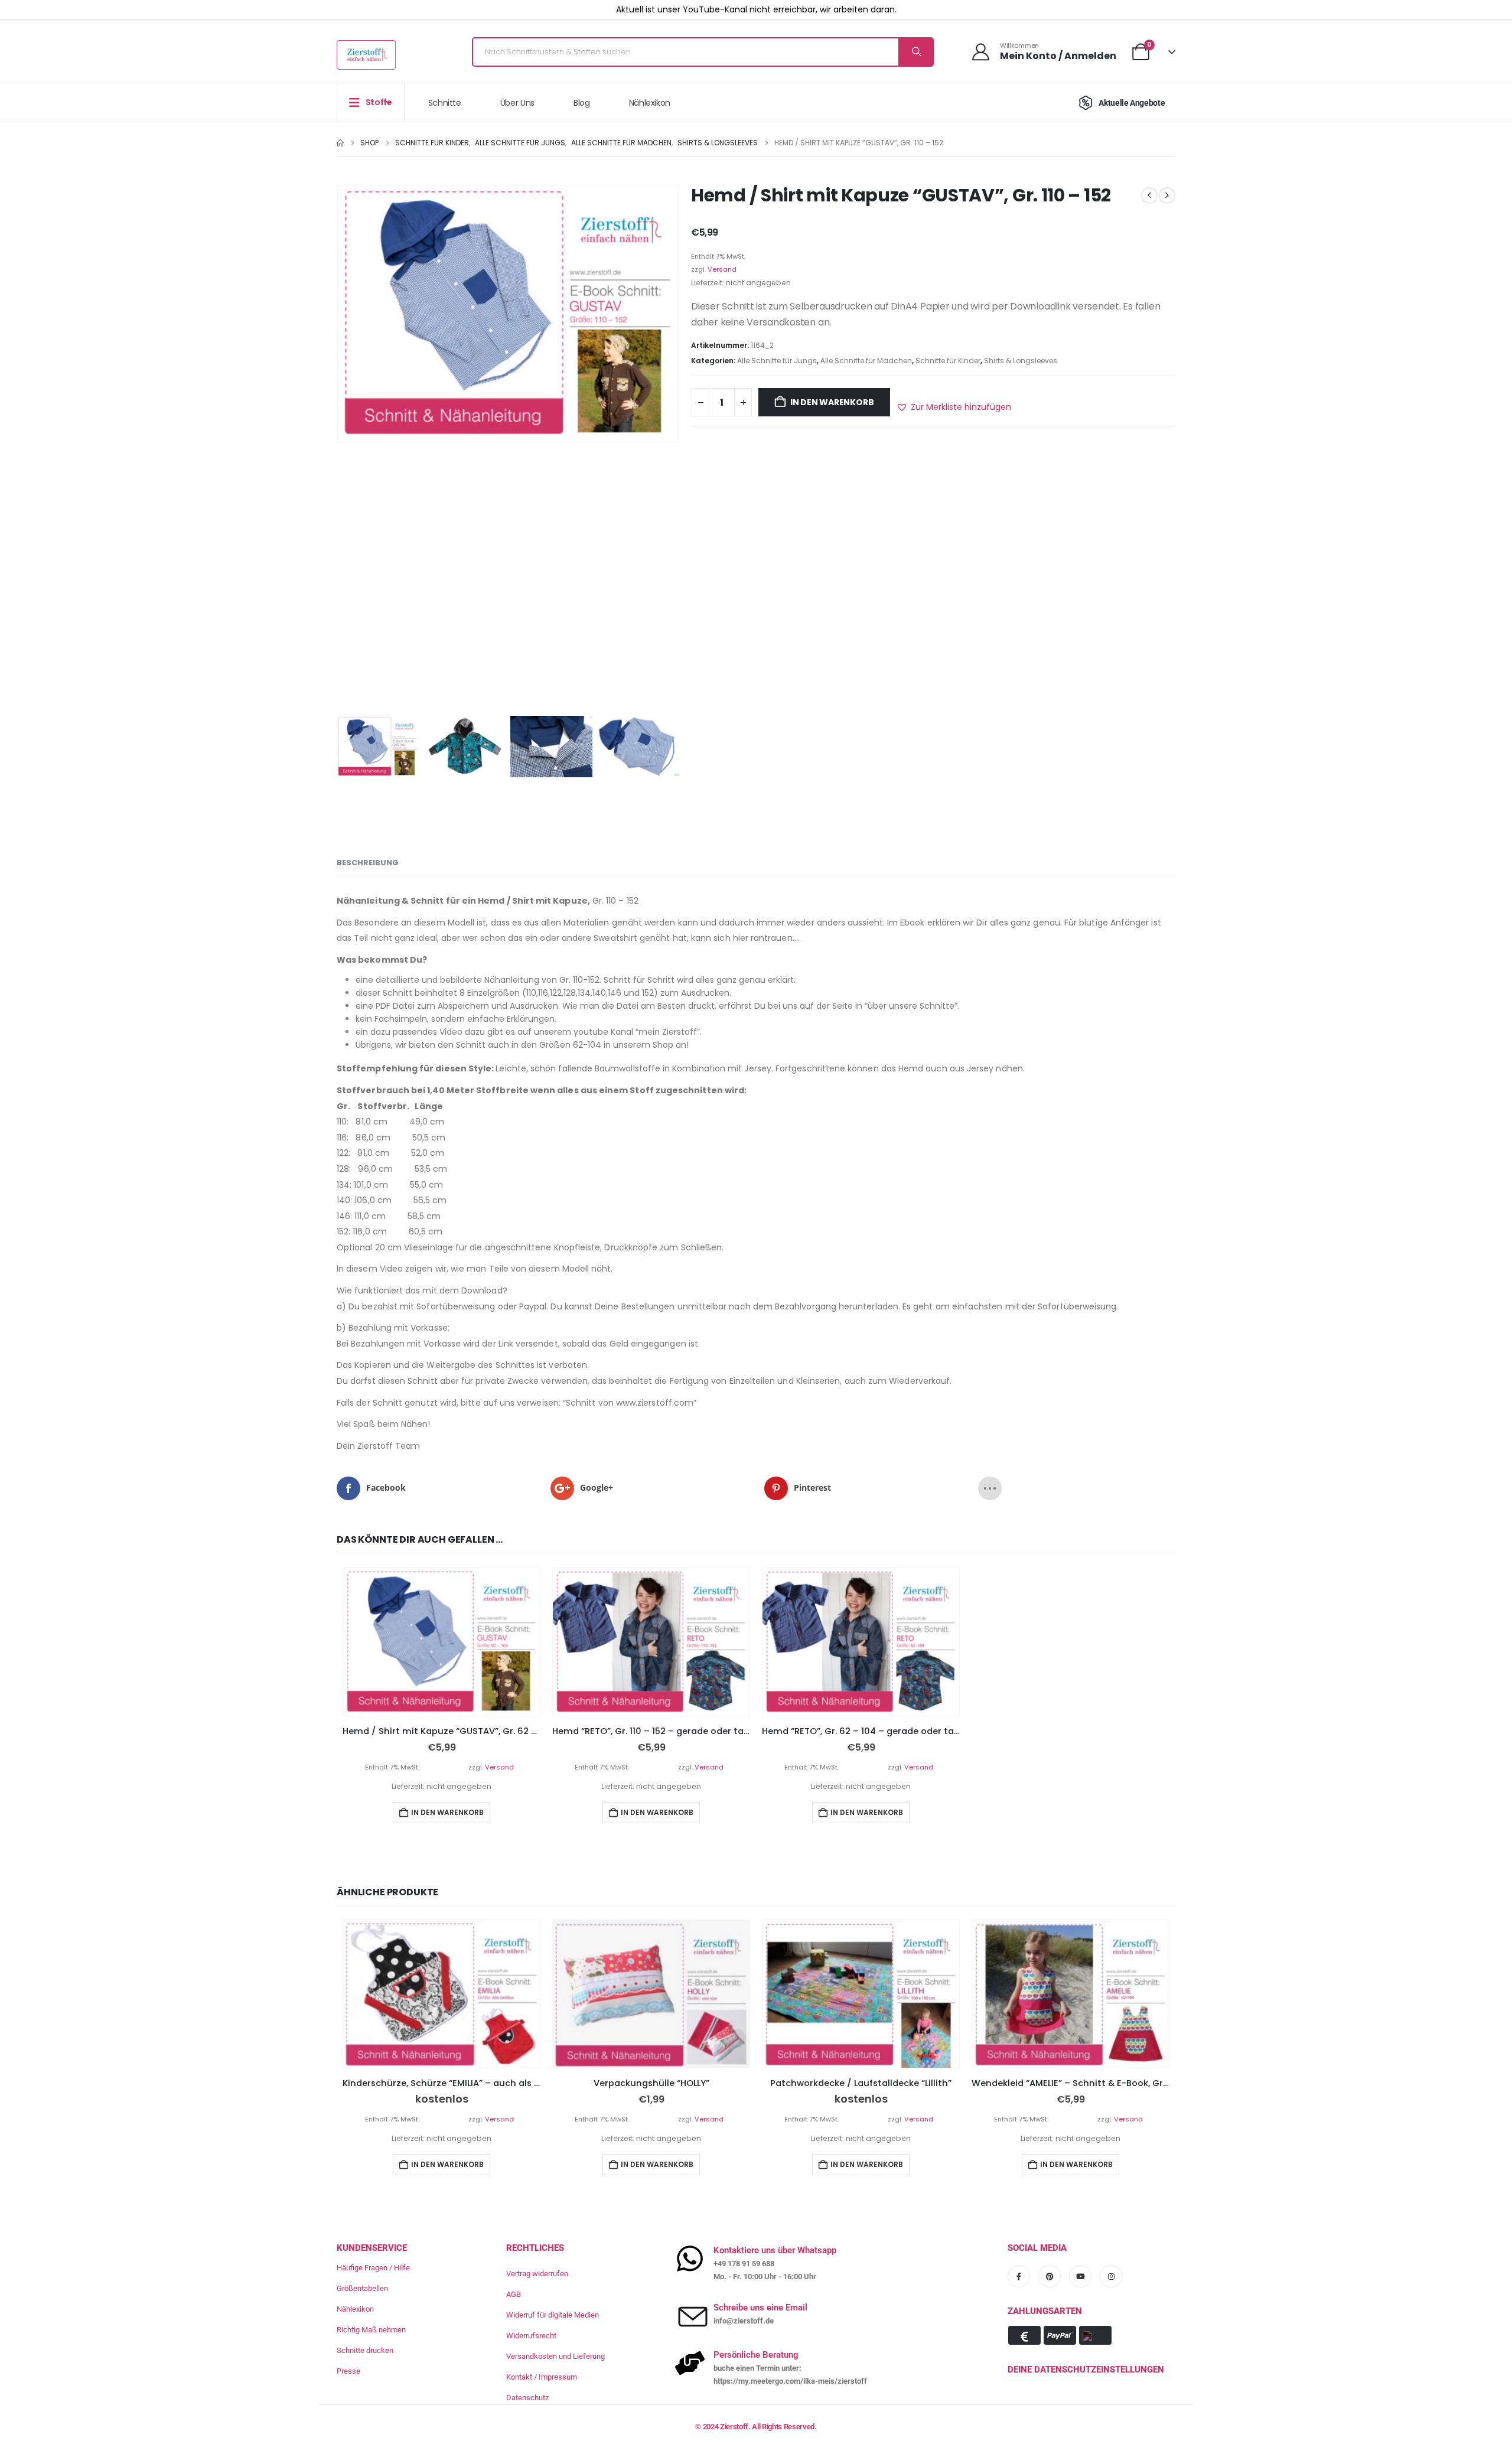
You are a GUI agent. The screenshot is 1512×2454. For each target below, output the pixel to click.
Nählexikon (650, 103)
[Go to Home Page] (340, 143)
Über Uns (517, 103)
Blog (582, 103)
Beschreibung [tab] (368, 863)
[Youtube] (1080, 2276)
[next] (1167, 195)
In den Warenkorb (832, 402)
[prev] (1149, 195)
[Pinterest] (1050, 2276)
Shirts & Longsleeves (1021, 361)
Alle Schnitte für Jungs (777, 361)
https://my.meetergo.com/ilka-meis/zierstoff (790, 2381)
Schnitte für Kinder (948, 361)
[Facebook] (1019, 2276)
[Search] (915, 52)
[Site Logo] (366, 55)
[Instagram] (1111, 2276)
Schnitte (445, 103)
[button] (954, 407)
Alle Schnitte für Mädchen (866, 361)
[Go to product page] (441, 1642)
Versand (722, 269)
